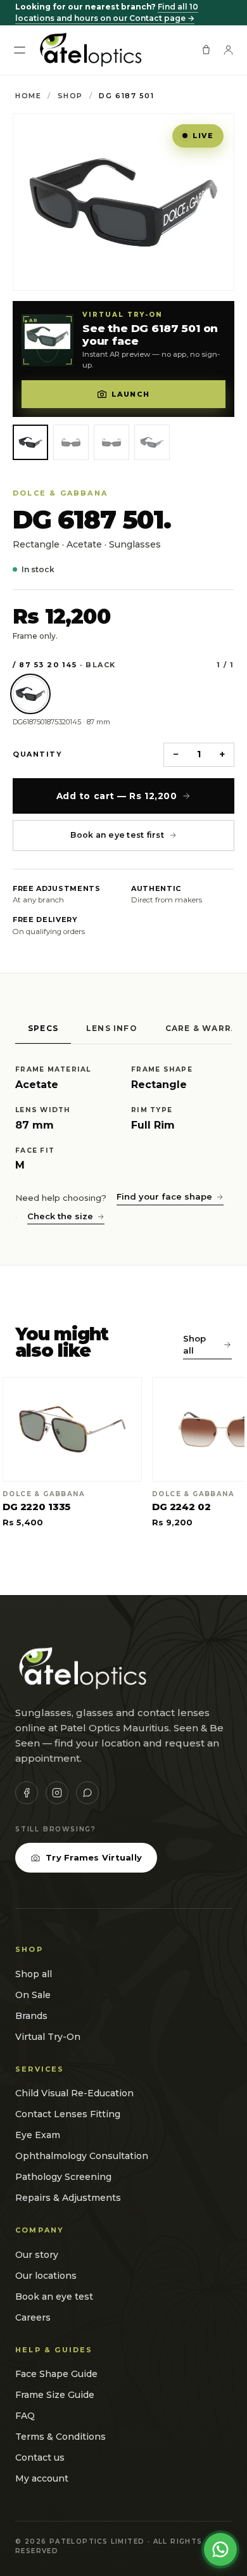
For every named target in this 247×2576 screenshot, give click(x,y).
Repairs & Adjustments (68, 2198)
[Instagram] (57, 1793)
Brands (31, 2016)
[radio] (30, 694)
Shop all (194, 1345)
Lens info (112, 1028)
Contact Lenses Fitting (68, 2114)
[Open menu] (20, 50)
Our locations (46, 2276)
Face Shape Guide (56, 2374)
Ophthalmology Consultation (82, 2156)
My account (42, 2478)
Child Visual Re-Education (74, 2093)
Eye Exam (38, 2135)
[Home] (90, 50)
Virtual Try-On (48, 2037)
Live (203, 136)
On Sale (33, 1995)
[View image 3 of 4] (111, 442)
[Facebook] (27, 1793)
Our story (37, 2255)
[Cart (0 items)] (206, 50)
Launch (130, 394)
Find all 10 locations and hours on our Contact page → (107, 12)
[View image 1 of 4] (30, 442)
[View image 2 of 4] (71, 442)
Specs (43, 1028)
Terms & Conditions (60, 2437)
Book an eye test (54, 2297)
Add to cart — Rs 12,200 (117, 796)
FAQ (25, 2416)
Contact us (40, 2457)
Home (28, 96)
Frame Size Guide (55, 2395)
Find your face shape (164, 1196)
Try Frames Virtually (94, 1857)
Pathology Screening (63, 2177)
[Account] (228, 50)
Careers (33, 2317)
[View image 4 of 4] (152, 442)
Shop (70, 96)
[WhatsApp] (87, 1793)
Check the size (60, 1216)
